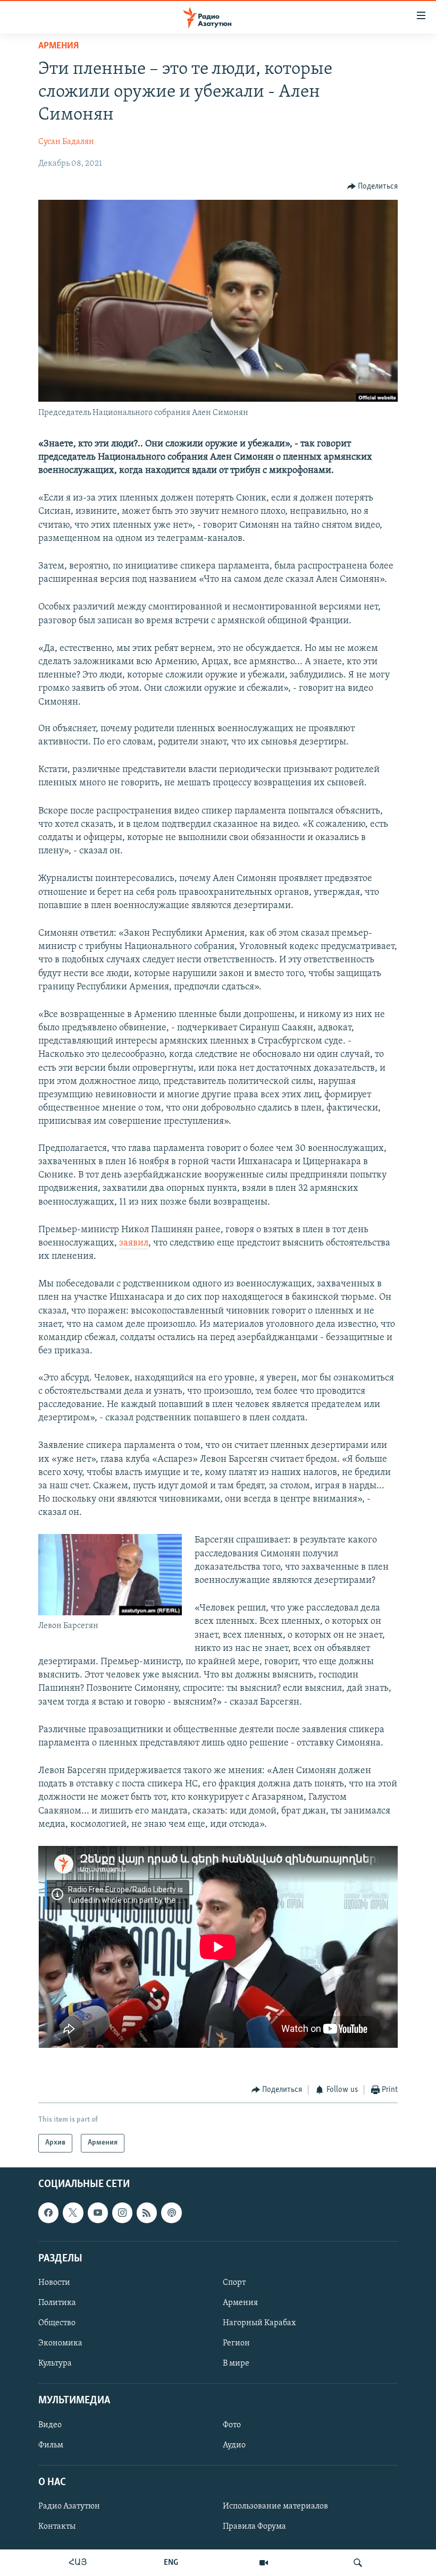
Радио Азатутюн (69, 2506)
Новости (54, 2283)
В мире (236, 2363)
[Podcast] (171, 2213)
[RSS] (147, 2213)
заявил (134, 1243)
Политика (57, 2303)
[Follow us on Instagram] (122, 2213)
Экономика (60, 2343)
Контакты (57, 2527)
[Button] (373, 187)
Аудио (234, 2445)
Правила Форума (254, 2527)
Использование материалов (275, 2506)
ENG (171, 2563)
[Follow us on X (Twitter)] (73, 2213)
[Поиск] (358, 2563)
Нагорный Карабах (259, 2323)
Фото (232, 2425)
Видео (50, 2425)
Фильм (51, 2445)
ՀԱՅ (78, 2563)
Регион (236, 2343)
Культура (55, 2363)
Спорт (234, 2283)
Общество (57, 2323)
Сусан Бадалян (66, 142)
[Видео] (264, 2563)
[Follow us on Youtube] (98, 2213)
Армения (58, 46)
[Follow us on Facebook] (48, 2213)
